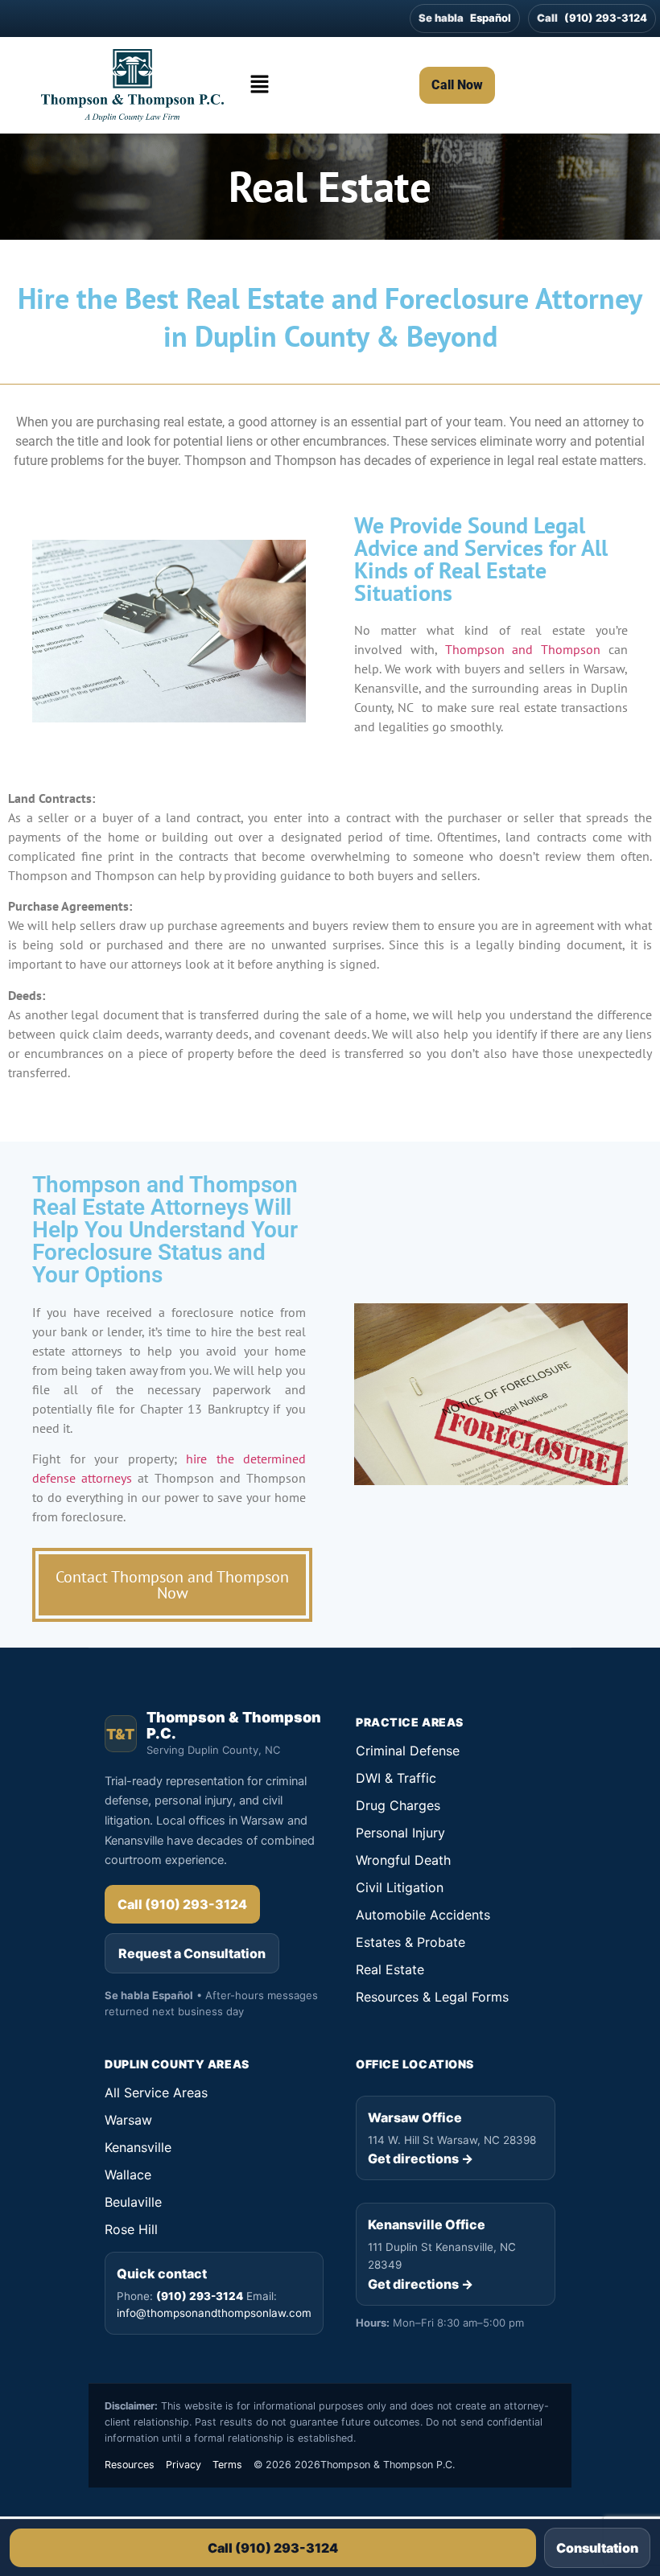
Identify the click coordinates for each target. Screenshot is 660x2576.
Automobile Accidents (423, 1915)
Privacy (184, 2465)
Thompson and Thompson (523, 649)
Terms (227, 2465)
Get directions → (421, 2158)
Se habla (465, 18)
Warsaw (128, 2120)
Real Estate (390, 1969)
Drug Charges (398, 1805)
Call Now (457, 85)
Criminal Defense (408, 1751)
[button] (260, 85)
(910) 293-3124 (200, 2296)
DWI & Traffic (396, 1778)
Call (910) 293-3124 (273, 2548)
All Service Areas (156, 2092)
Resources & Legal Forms (432, 1997)
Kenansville (138, 2147)
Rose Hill (131, 2229)
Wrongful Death (403, 1860)
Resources (130, 2465)
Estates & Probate (410, 1942)
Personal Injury (400, 1833)
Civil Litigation (400, 1887)
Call (592, 18)
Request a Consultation (192, 1953)
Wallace (128, 2175)
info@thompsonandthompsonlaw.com (214, 2313)
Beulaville (133, 2202)
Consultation (597, 2548)
